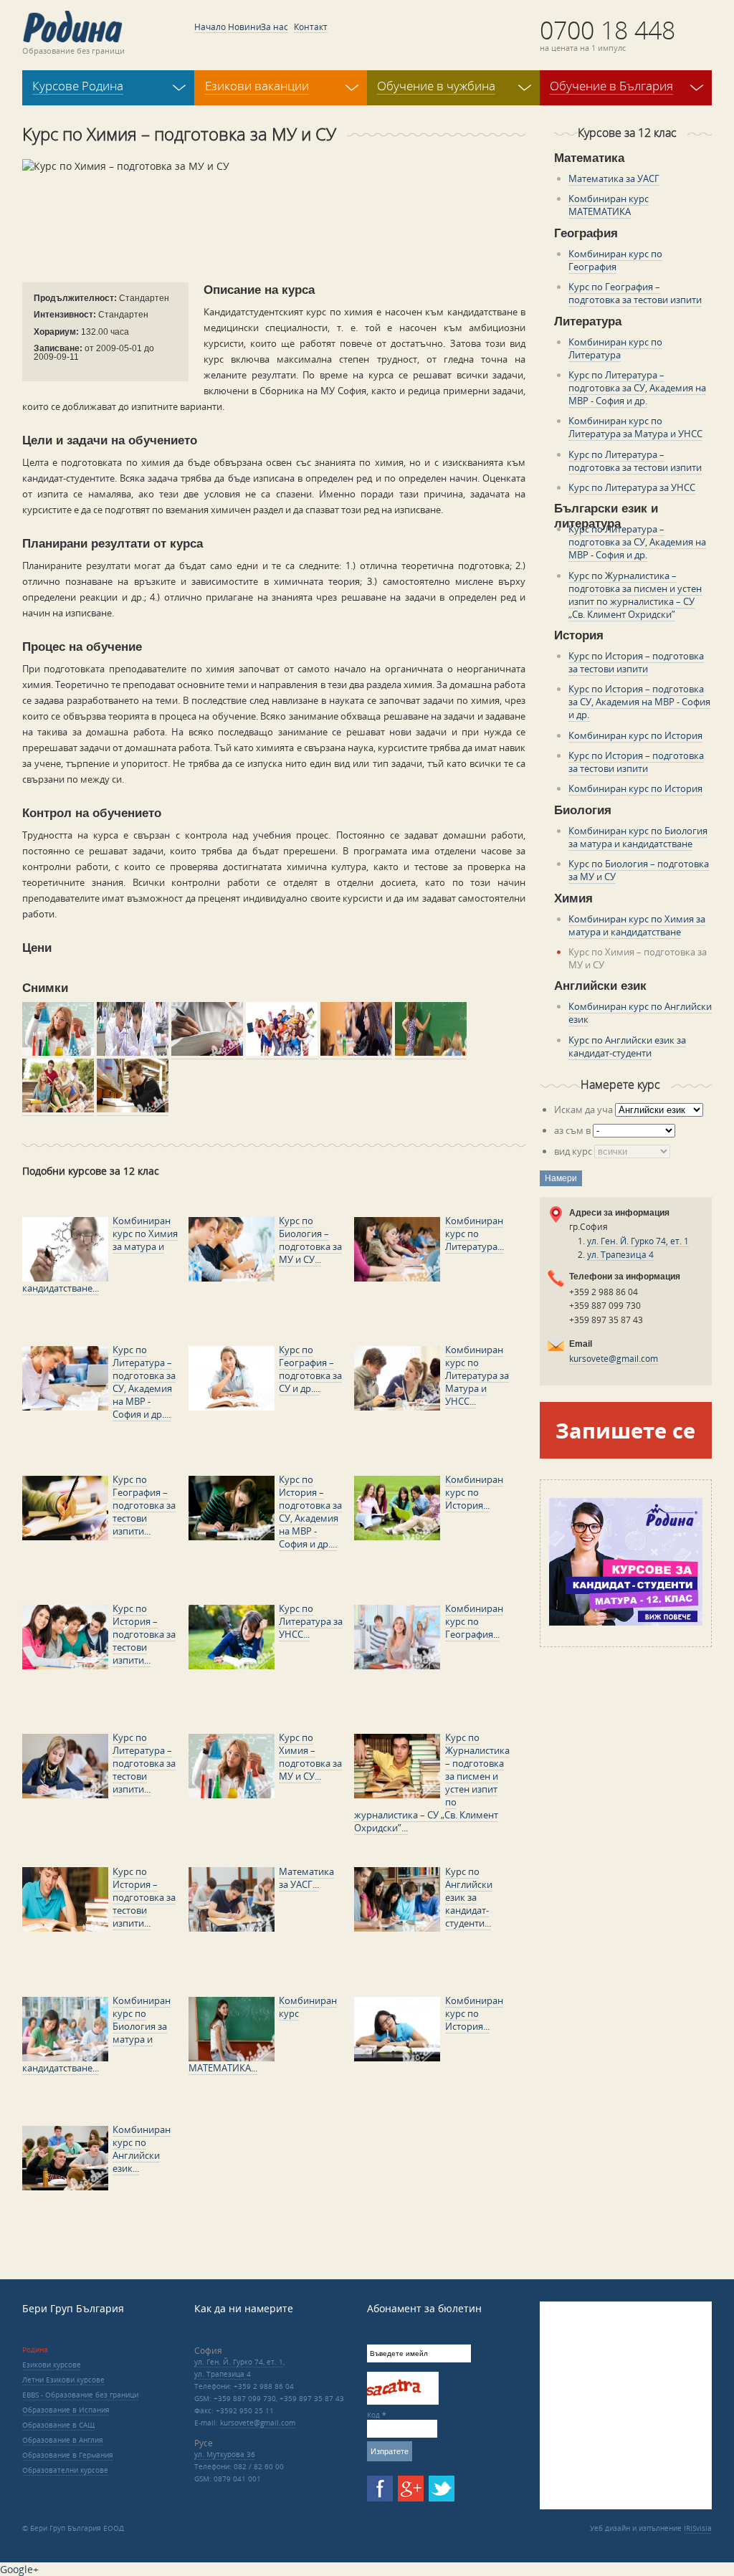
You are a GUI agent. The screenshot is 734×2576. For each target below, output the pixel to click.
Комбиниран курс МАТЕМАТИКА (609, 205)
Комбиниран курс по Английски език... (142, 2149)
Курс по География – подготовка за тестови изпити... (144, 1505)
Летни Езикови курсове (63, 2380)
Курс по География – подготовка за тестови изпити (635, 293)
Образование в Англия (63, 2440)
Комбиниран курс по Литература (615, 348)
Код (377, 2415)
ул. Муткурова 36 (225, 2454)
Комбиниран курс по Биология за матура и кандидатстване (638, 837)
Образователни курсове (65, 2470)
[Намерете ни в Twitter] (442, 2489)
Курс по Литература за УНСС (632, 487)
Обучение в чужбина (436, 86)
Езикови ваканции (257, 86)
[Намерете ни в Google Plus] (411, 2489)
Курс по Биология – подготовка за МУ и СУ (639, 870)
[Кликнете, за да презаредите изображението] (395, 2402)
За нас (275, 27)
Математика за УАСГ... (306, 1878)
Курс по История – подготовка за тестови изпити (636, 662)
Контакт (311, 27)
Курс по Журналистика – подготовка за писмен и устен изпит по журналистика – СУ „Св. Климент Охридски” (635, 595)
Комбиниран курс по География (615, 260)
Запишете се (625, 1430)
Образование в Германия (68, 2455)
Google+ (19, 2569)
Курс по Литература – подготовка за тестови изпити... (144, 1763)
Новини (245, 27)
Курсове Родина (78, 86)
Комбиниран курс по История (635, 735)
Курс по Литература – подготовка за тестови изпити (635, 461)
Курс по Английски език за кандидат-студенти (627, 1046)
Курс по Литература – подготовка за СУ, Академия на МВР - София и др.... (144, 1382)
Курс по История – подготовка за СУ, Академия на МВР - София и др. (639, 702)
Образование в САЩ (58, 2425)
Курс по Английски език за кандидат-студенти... (469, 1897)
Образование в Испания (66, 2410)
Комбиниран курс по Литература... (475, 1234)
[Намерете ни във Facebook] (380, 2489)
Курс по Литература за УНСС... (311, 1621)
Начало (210, 27)
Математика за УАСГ (614, 178)
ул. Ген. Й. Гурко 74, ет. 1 (638, 1241)
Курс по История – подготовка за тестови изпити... (144, 1634)
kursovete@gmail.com (614, 1359)
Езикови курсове (52, 2365)
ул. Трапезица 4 (620, 1255)
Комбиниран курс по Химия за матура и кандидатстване (637, 925)
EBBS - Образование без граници (80, 2395)
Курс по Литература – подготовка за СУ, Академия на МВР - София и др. (637, 388)
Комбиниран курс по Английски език (640, 1013)
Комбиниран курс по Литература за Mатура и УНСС (635, 427)
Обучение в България (611, 86)
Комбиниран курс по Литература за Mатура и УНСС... (477, 1375)
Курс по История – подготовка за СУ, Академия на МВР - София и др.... (310, 1512)
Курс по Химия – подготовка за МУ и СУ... (310, 1757)
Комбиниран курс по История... (474, 1492)
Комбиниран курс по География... (474, 1621)
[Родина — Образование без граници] (72, 27)
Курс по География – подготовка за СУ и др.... (310, 1369)
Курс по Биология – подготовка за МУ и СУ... (310, 1240)
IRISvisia (698, 2528)
